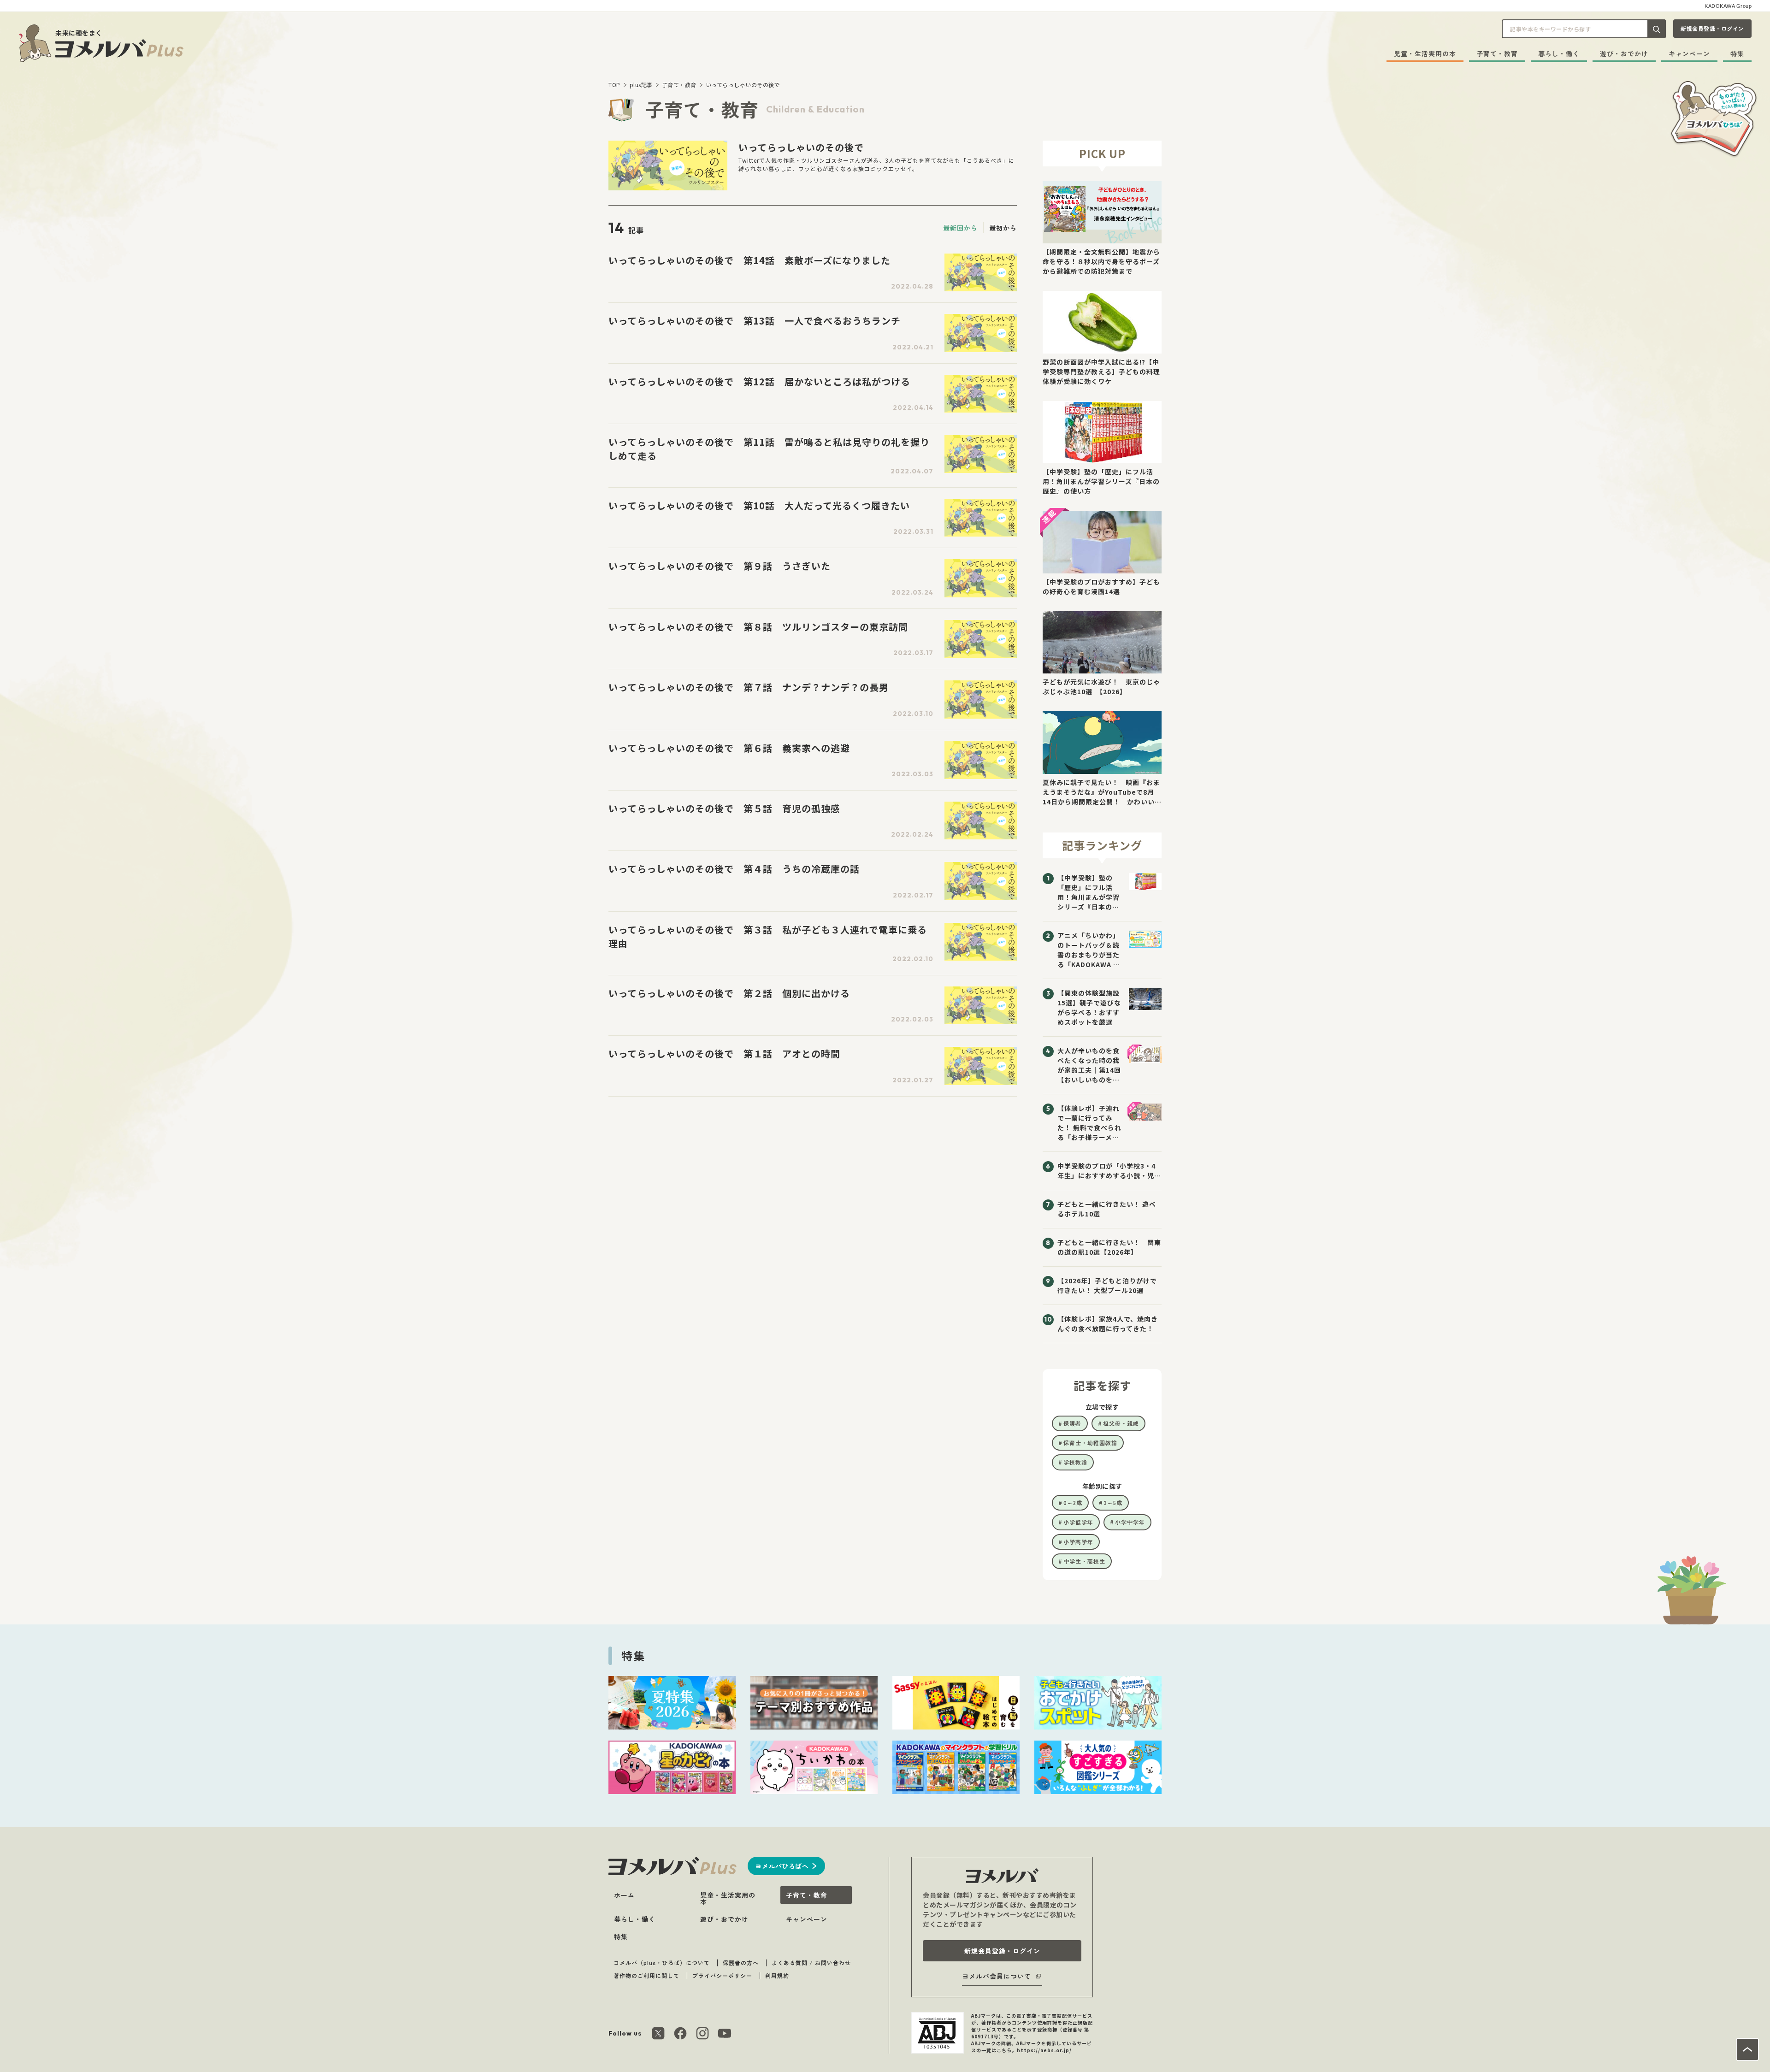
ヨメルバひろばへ (782, 1866)
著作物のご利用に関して (646, 1975)
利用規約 (777, 1975)
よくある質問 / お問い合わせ (811, 1963)
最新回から (960, 228)
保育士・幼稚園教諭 (1090, 1443)
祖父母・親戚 (1121, 1423)
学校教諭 (1075, 1462)
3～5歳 (1113, 1502)
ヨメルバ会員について (997, 1976)
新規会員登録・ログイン (1712, 28)
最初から (1003, 228)
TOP (614, 85)
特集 (1737, 53)
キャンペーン (1689, 53)
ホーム (624, 1895)
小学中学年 (1130, 1522)
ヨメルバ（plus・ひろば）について (662, 1963)
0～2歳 (1073, 1502)
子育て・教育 (1497, 53)
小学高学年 (1078, 1542)
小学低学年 (1078, 1522)
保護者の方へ (741, 1963)
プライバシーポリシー (722, 1975)
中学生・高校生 (1084, 1561)
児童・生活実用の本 (1425, 53)
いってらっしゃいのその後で (743, 85)
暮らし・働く (1559, 53)
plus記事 (641, 85)
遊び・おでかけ (1624, 53)
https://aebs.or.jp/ (1044, 2050)
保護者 (1072, 1423)
